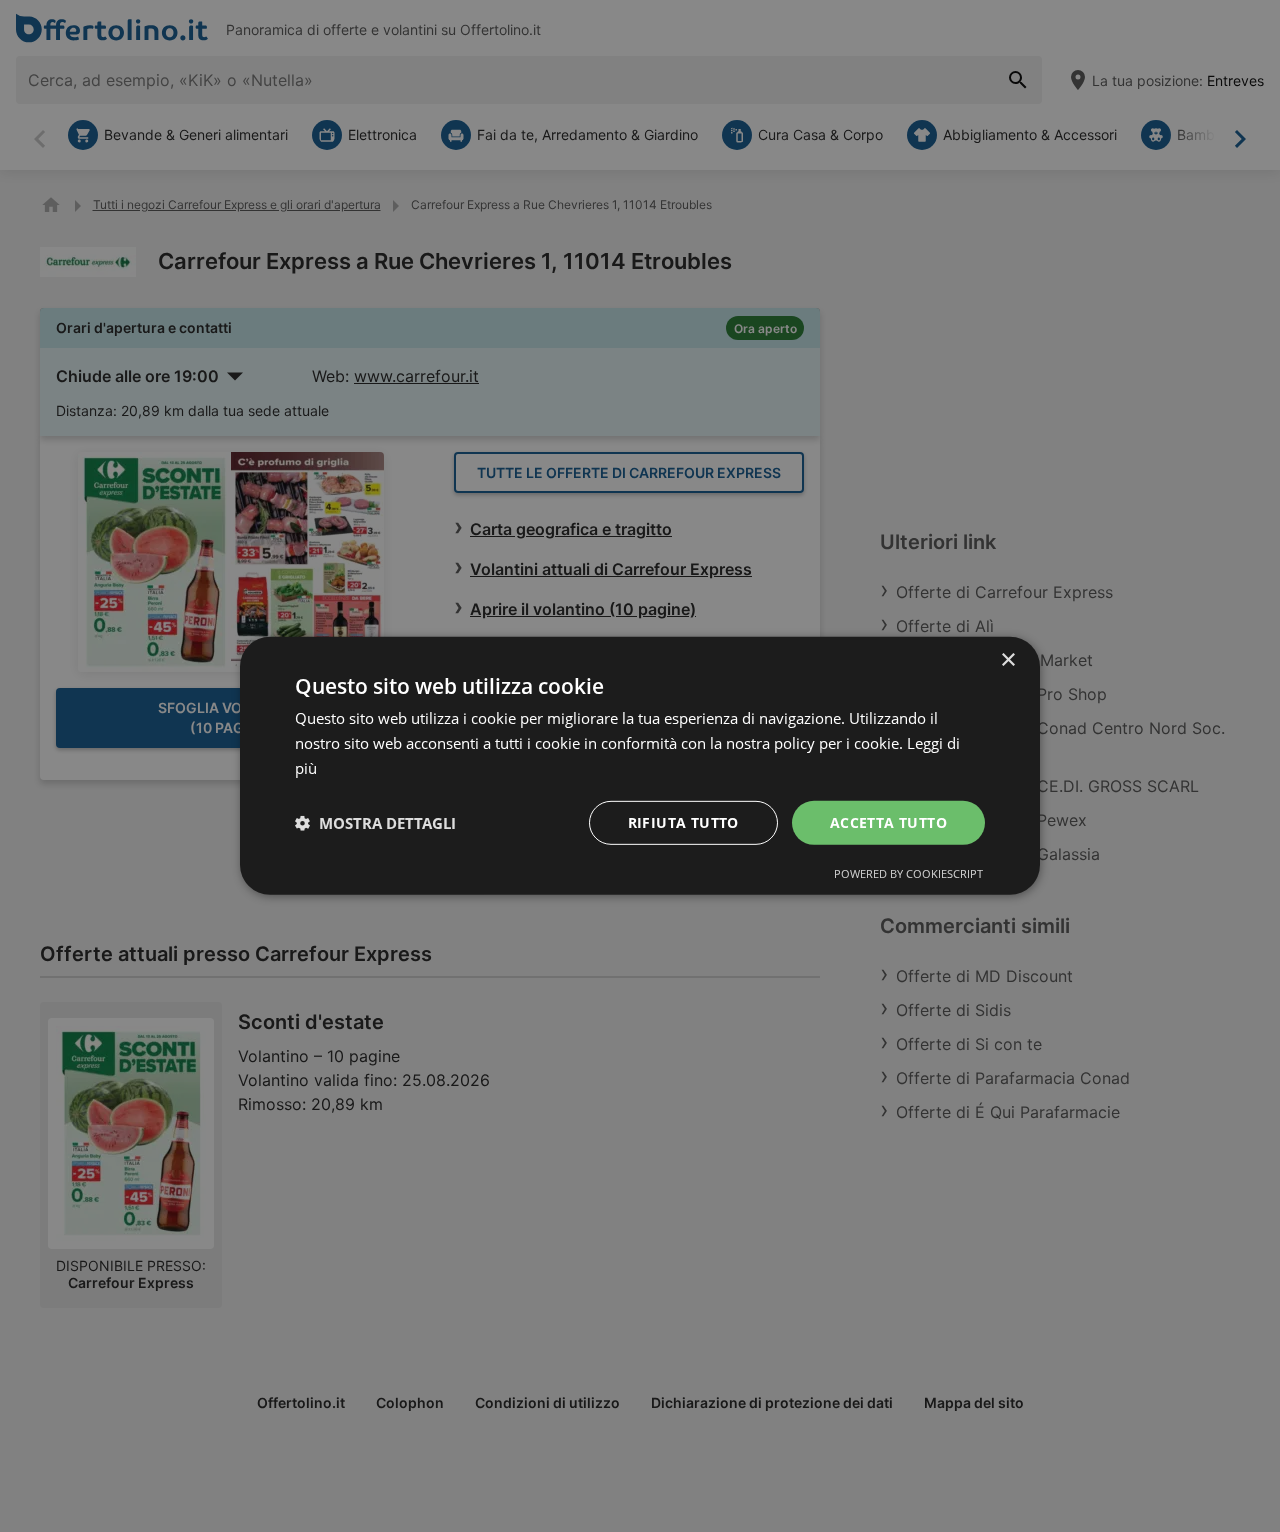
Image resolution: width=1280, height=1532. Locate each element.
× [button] (1007, 660)
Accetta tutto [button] (888, 821)
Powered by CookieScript (908, 873)
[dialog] (640, 766)
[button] (375, 823)
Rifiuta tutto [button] (683, 821)
